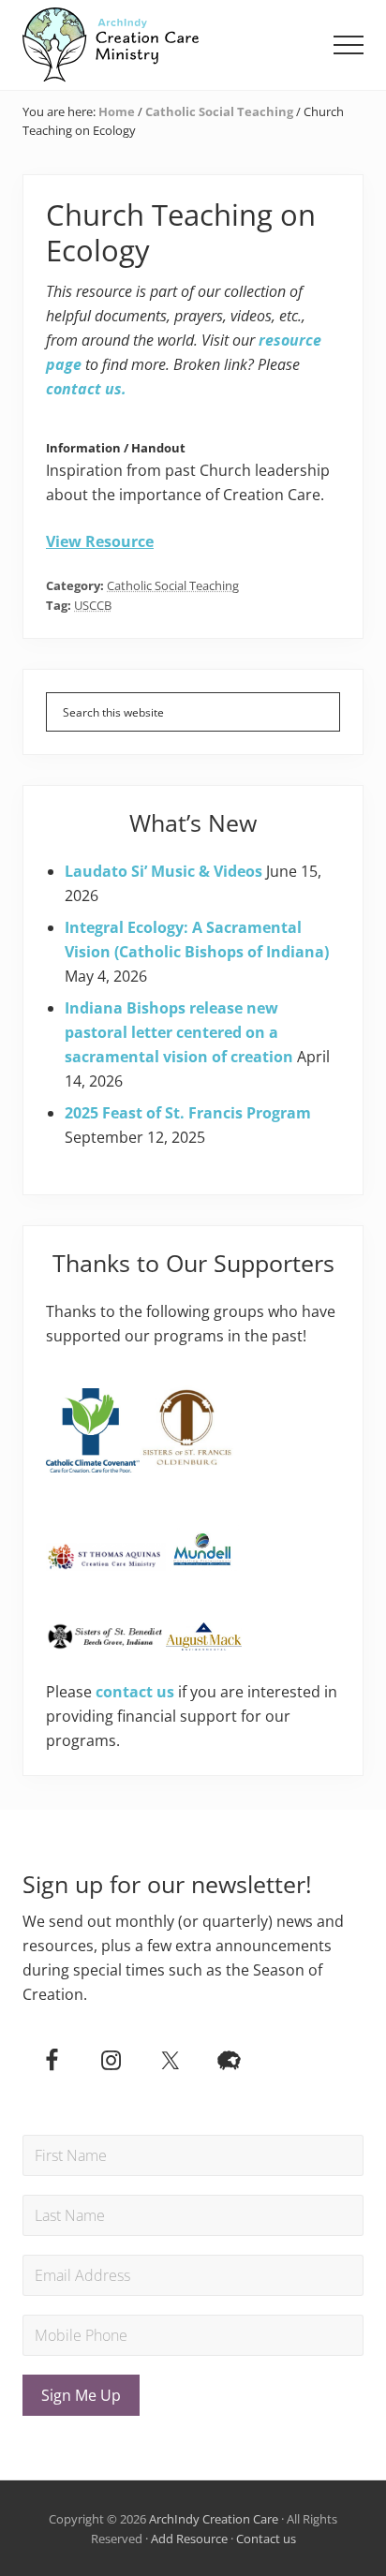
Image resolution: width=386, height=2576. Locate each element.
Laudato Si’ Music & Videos (163, 871)
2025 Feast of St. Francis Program (188, 1113)
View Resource (100, 541)
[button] (349, 45)
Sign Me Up (81, 2395)
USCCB (93, 605)
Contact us (266, 2539)
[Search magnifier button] (320, 712)
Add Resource (189, 2539)
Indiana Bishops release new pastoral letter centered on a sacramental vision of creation (179, 1032)
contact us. (86, 389)
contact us (135, 1692)
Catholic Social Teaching (173, 585)
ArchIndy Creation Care (214, 2519)
